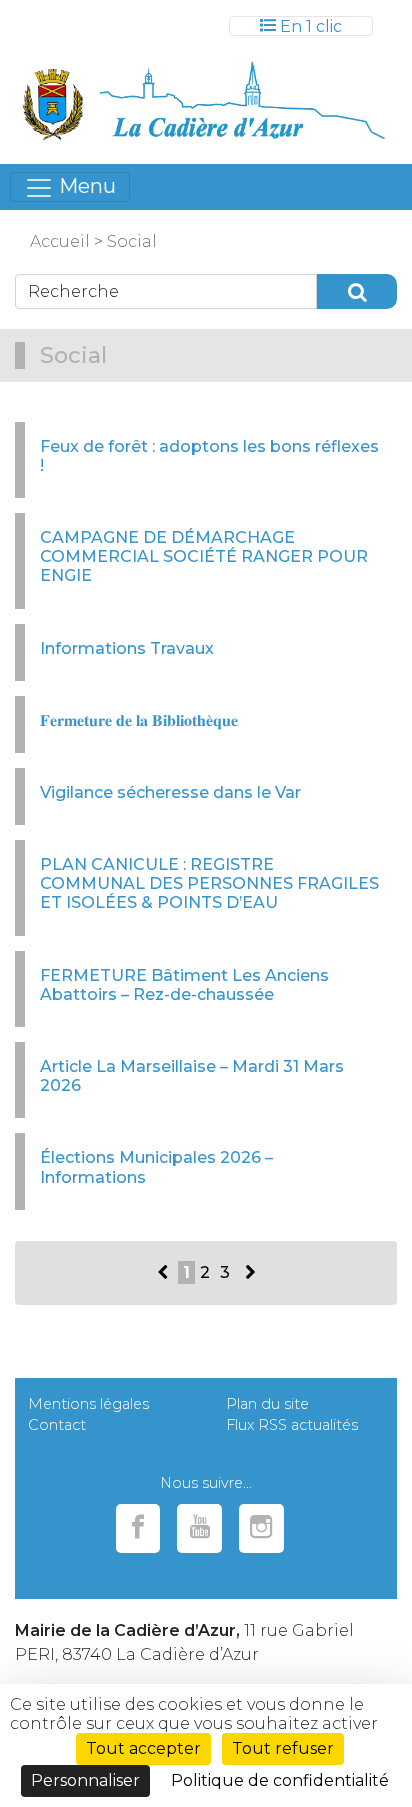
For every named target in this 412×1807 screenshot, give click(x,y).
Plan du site (267, 1404)
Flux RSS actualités (292, 1425)
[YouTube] (199, 1528)
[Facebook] (138, 1528)
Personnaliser (85, 1780)
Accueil (60, 241)
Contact (57, 1425)
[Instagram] (261, 1528)
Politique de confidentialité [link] (280, 1780)
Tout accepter (143, 1748)
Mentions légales (88, 1404)
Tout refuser (283, 1748)
